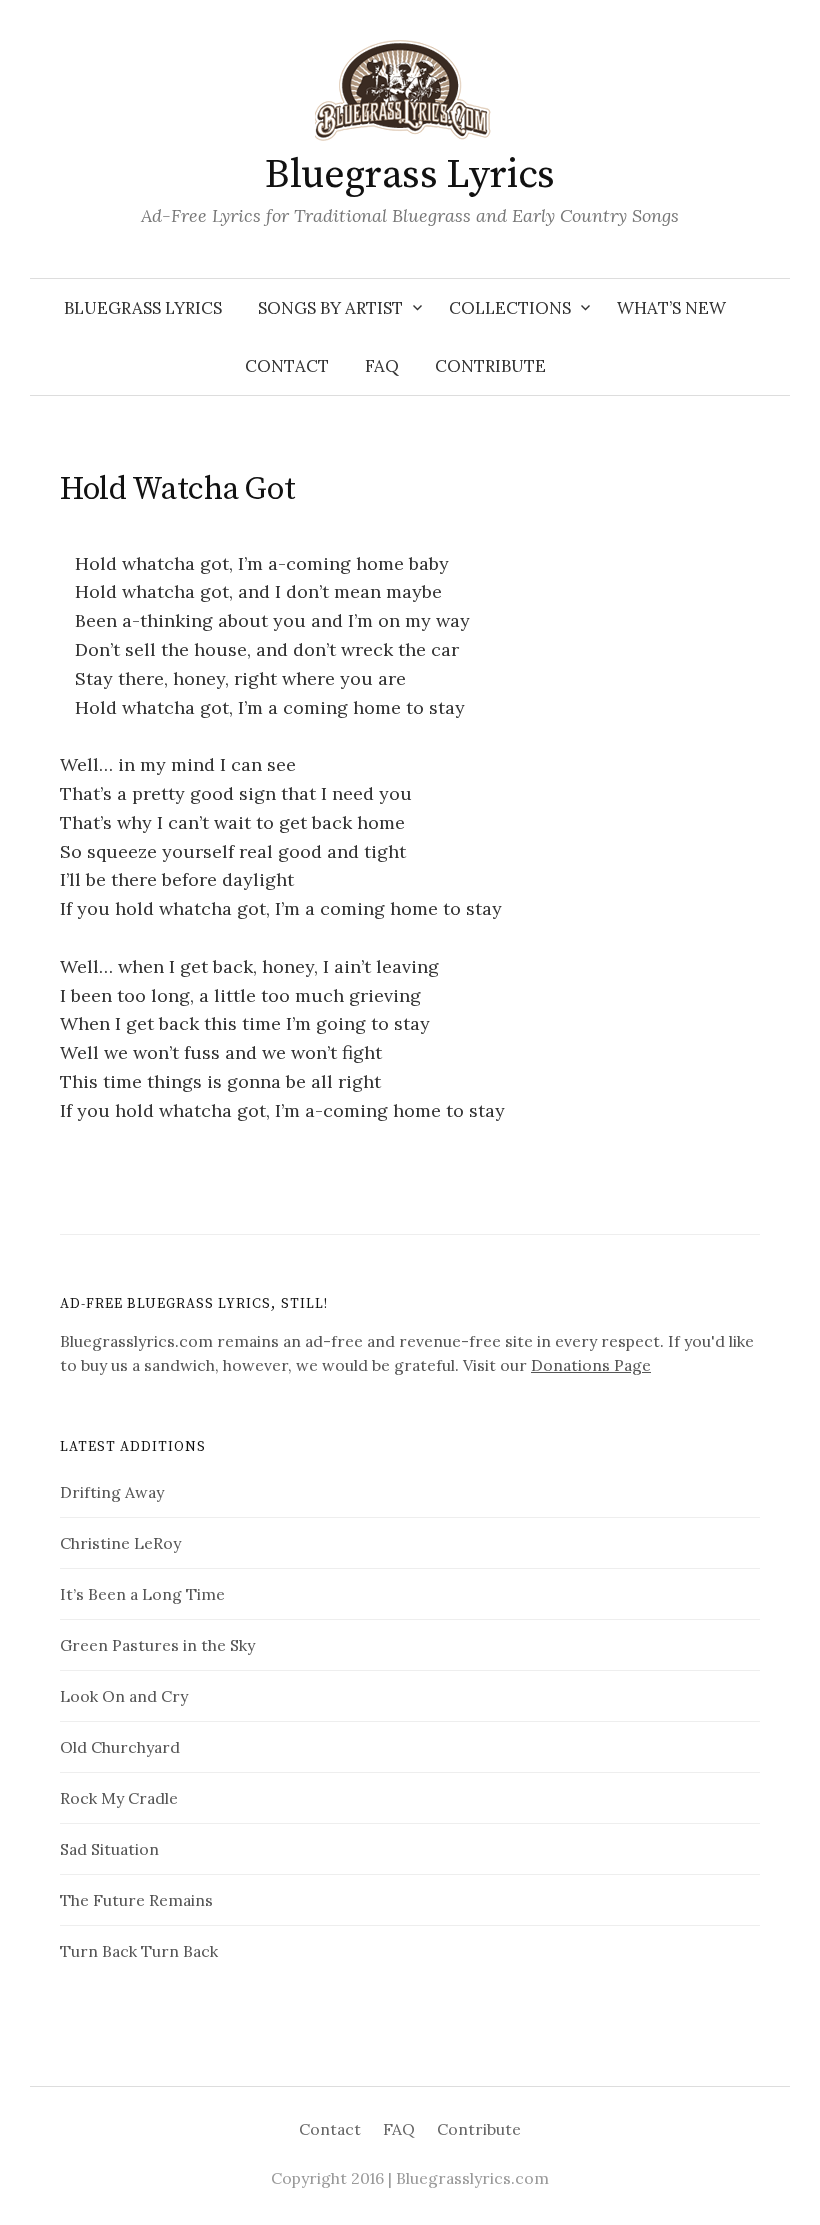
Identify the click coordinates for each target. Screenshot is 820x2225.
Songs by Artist (330, 308)
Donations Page (591, 1365)
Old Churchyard (120, 1747)
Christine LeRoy (120, 1543)
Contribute (490, 366)
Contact (287, 366)
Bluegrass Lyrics (410, 175)
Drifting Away (112, 1492)
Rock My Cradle (119, 1798)
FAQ (382, 366)
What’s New (671, 308)
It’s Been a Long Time (142, 1594)
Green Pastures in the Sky (157, 1645)
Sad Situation (109, 1849)
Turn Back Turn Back (139, 1951)
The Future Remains (136, 1900)
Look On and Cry (124, 1696)
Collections (510, 308)
